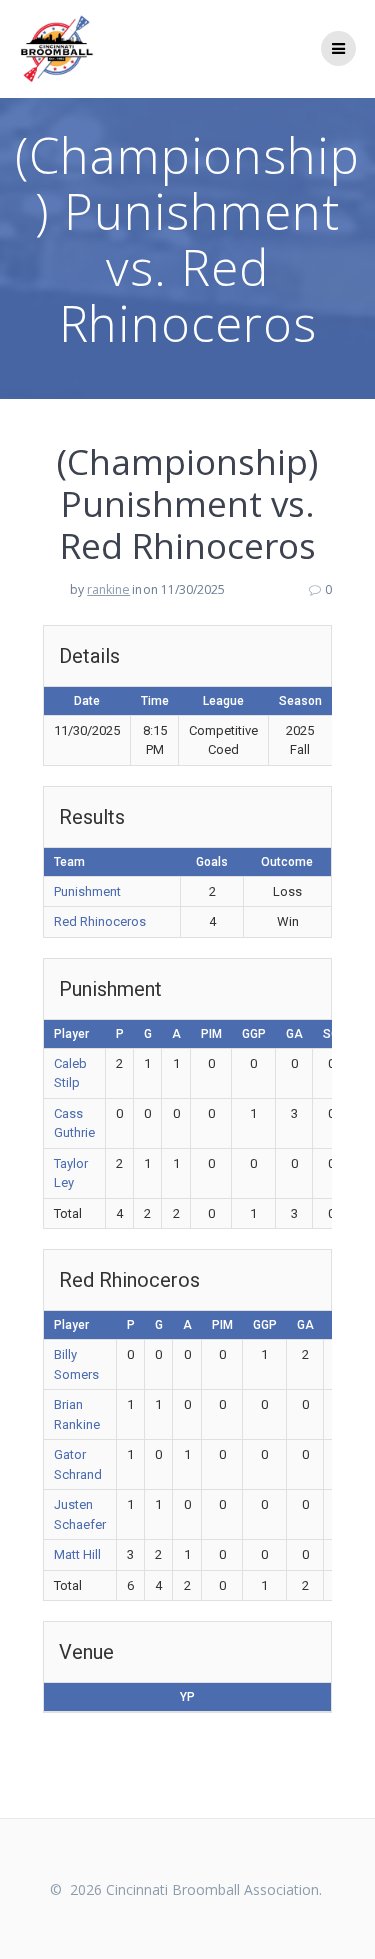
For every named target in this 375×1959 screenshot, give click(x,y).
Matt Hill (77, 1554)
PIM (211, 1034)
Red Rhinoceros (100, 921)
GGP (254, 1034)
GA (294, 1034)
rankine (108, 589)
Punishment (87, 891)
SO (331, 1034)
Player (71, 1034)
